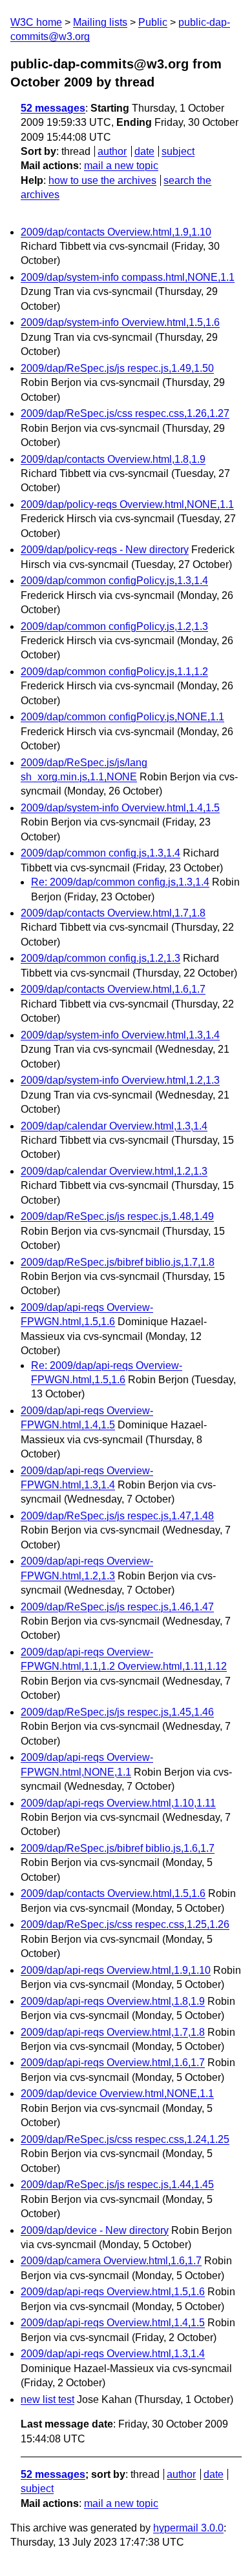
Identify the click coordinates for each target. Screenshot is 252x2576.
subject (178, 151)
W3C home (36, 22)
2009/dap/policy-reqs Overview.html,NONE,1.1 (127, 504)
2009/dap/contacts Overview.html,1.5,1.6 (113, 1893)
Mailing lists (100, 22)
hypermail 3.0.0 (188, 2528)
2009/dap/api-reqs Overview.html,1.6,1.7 (113, 2063)
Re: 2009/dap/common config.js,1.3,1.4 (120, 882)
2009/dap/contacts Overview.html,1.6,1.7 (113, 989)
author (112, 151)
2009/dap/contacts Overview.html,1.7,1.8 (113, 913)
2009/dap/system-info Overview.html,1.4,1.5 (120, 808)
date (144, 151)
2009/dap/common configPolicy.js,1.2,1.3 (114, 626)
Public (153, 22)
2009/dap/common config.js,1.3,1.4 (100, 853)
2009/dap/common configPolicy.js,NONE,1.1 (122, 717)
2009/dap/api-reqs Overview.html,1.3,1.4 (113, 2354)
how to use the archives (102, 180)
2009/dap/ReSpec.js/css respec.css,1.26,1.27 (125, 413)
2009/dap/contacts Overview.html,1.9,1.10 (116, 232)
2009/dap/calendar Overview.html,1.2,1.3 (114, 1171)
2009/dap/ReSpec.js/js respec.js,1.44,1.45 (117, 2185)
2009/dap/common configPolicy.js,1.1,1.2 (114, 672)
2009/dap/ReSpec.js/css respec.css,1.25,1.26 (125, 1924)
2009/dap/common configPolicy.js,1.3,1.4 (114, 581)
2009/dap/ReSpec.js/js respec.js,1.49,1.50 (117, 368)
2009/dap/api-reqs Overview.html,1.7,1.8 (113, 2032)
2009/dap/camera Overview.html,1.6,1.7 (111, 2261)
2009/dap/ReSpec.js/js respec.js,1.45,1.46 (117, 1712)
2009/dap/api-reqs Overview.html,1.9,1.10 (116, 1970)
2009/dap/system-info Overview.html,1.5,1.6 (120, 322)
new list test (47, 2399)
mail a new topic (121, 166)
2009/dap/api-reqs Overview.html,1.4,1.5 (113, 2323)
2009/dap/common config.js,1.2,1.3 (100, 958)
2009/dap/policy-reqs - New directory (105, 550)
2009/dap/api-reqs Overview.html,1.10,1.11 (118, 1803)
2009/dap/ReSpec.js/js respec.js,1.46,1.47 (117, 1607)
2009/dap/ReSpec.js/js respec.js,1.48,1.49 (117, 1216)
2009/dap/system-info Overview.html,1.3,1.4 (120, 1035)
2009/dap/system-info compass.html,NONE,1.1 (128, 277)
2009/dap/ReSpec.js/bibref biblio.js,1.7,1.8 (118, 1262)
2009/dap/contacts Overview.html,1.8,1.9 (113, 459)
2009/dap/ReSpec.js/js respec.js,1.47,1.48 (117, 1516)
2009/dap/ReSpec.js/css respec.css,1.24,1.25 (125, 2139)
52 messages (53, 108)
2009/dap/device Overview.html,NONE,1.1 (117, 2094)
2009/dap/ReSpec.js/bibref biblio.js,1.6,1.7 (118, 1848)
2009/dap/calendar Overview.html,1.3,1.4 (114, 1126)
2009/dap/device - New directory (95, 2230)
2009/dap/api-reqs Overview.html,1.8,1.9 (113, 2001)
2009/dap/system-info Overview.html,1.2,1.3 (120, 1080)
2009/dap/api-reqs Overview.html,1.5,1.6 (113, 2292)
